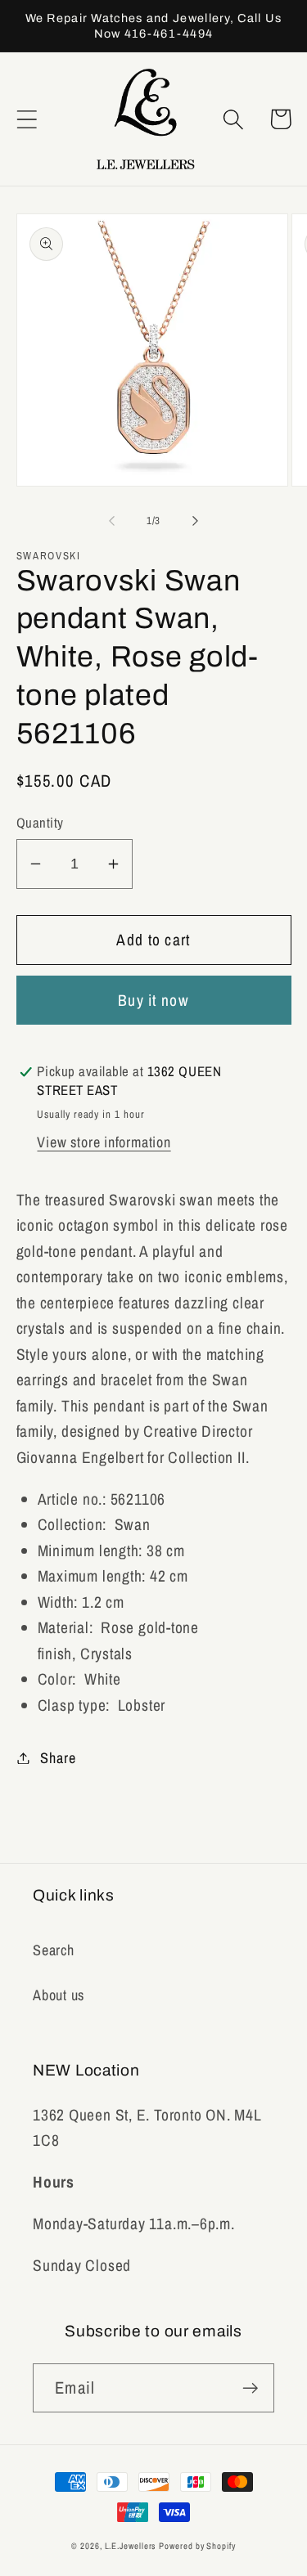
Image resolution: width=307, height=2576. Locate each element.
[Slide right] (195, 521)
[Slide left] (112, 521)
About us (59, 1995)
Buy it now (153, 1000)
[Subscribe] (250, 2388)
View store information (104, 1142)
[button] (27, 119)
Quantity (40, 823)
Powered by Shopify (197, 2546)
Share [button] (58, 1758)
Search (54, 1950)
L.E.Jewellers (131, 2546)
